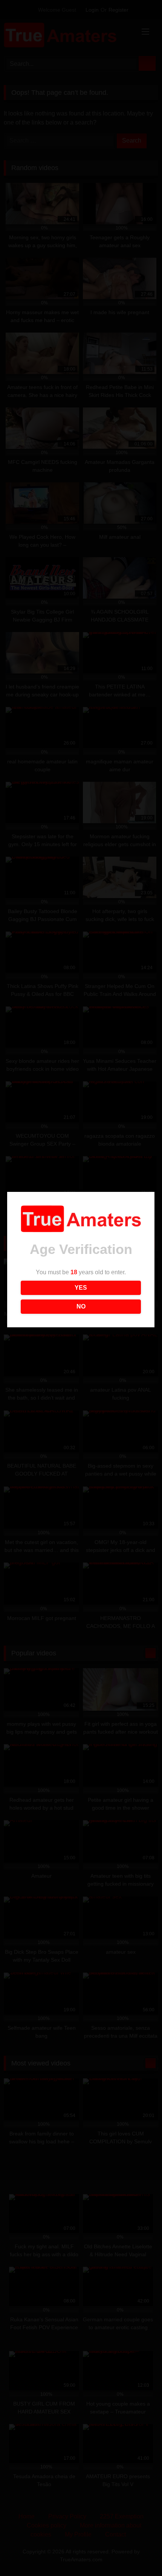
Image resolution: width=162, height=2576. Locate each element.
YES (81, 1288)
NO (81, 1306)
